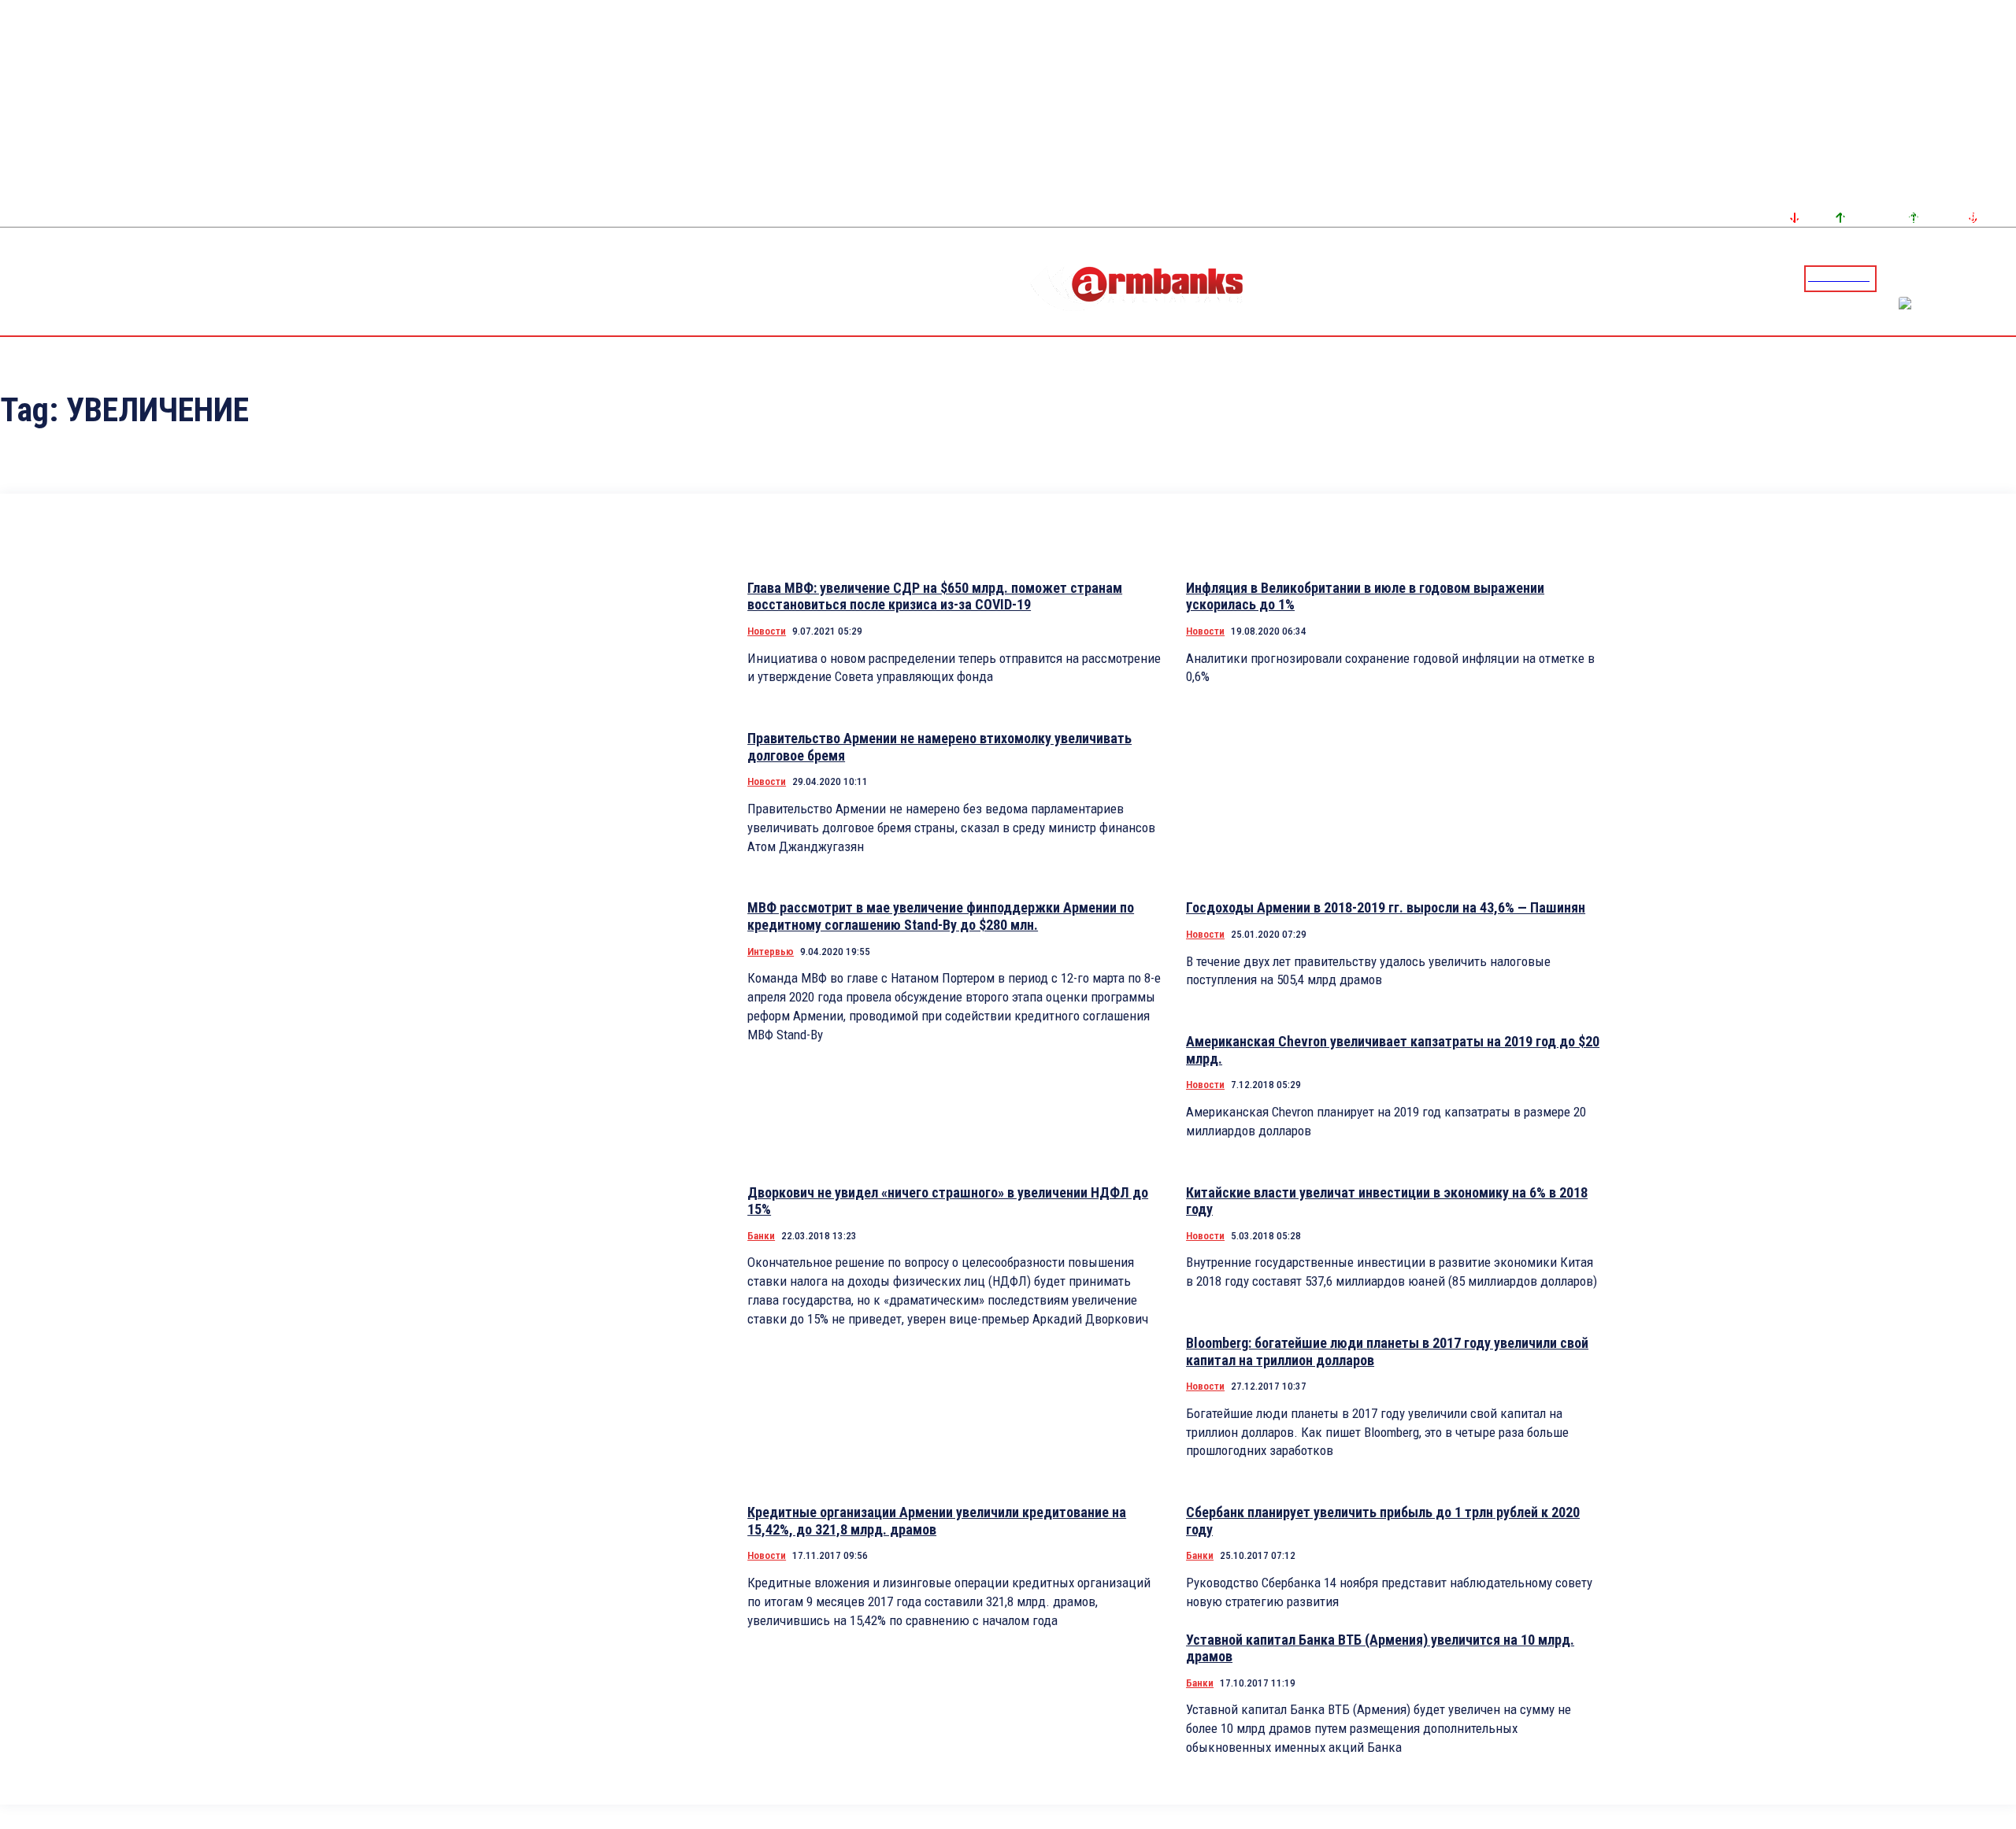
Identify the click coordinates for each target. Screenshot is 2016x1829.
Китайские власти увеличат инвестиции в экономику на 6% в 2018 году (1387, 1201)
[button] (1892, 277)
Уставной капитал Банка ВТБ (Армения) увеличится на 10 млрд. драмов (1380, 1648)
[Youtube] (1987, 278)
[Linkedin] (2006, 278)
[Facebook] (1949, 278)
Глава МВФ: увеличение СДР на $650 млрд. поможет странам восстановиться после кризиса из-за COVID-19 (935, 596)
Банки (761, 1236)
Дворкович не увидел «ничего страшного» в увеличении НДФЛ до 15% (948, 1201)
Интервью (771, 952)
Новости (767, 631)
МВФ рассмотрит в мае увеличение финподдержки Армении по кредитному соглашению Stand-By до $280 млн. (941, 916)
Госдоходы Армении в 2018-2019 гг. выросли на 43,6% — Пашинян (1386, 907)
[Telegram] (1968, 278)
